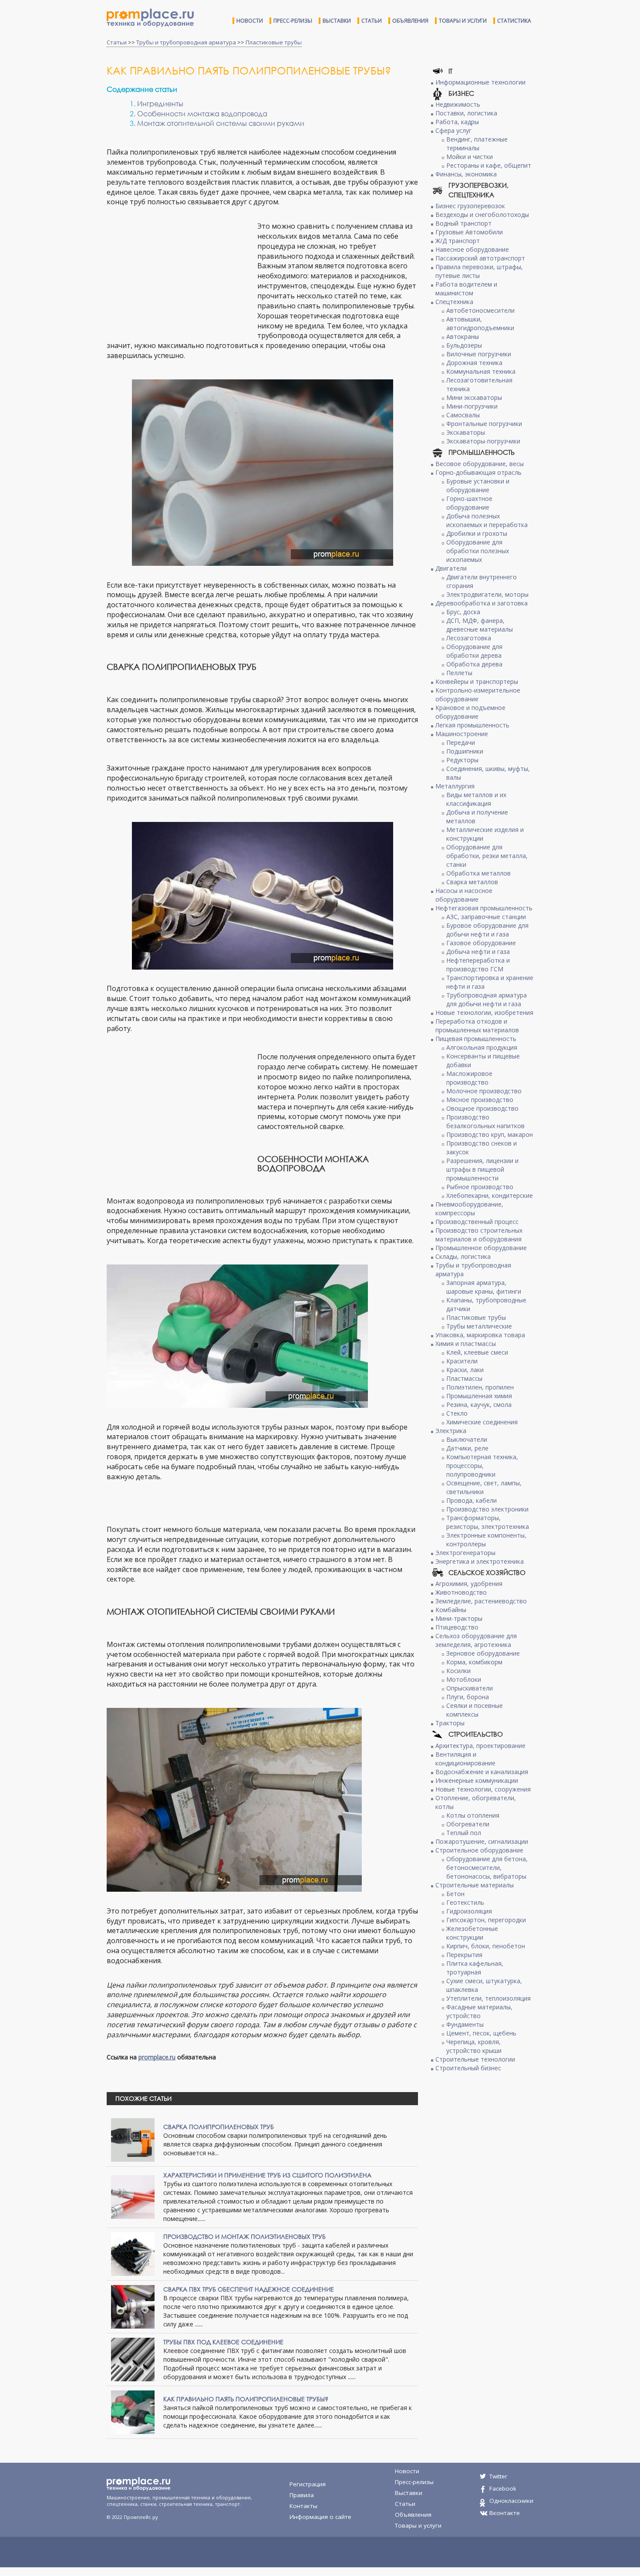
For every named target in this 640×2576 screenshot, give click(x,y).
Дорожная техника (474, 363)
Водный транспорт (463, 223)
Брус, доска (463, 612)
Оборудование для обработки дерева (474, 651)
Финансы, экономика (466, 174)
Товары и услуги (463, 21)
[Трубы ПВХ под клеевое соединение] (133, 2358)
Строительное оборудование (479, 1850)
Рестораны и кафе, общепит (489, 165)
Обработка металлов (478, 873)
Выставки (337, 21)
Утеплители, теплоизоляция (488, 1998)
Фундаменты (465, 2024)
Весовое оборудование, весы (480, 464)
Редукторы (462, 760)
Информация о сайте (320, 2517)
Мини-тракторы (459, 1618)
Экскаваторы (466, 432)
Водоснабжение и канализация (482, 1772)
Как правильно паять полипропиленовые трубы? (246, 2399)
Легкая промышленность (472, 725)
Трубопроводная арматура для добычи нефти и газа (487, 999)
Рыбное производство (480, 1187)
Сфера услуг (453, 130)
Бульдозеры (464, 345)
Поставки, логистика (466, 113)
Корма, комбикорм (474, 1662)
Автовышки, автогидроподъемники (480, 323)
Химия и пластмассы (466, 1344)
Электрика (451, 1431)
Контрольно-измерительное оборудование (478, 695)
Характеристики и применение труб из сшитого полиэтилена (267, 2175)
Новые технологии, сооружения (483, 1789)
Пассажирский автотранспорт (480, 258)
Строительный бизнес (468, 2068)
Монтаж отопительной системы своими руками (221, 123)
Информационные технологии (480, 82)
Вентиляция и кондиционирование (465, 1759)
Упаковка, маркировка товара (480, 1335)
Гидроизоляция (469, 1911)
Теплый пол (464, 1833)
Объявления (410, 21)
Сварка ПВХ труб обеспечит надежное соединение (249, 2289)
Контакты (303, 2506)
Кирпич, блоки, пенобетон (486, 1946)
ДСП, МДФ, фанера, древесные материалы (480, 625)
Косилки (458, 1671)
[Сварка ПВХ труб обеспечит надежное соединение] (133, 2306)
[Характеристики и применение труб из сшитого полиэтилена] (133, 2196)
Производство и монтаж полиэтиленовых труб (244, 2236)
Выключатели (467, 1439)
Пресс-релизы (293, 21)
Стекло (457, 1413)
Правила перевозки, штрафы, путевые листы (479, 271)
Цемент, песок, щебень (481, 2033)
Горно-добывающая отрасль (478, 472)
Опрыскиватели (470, 1688)
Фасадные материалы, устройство (479, 2011)
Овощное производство (482, 1108)
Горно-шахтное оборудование (469, 503)
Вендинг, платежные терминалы (477, 144)
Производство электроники (487, 1509)
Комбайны (451, 1610)
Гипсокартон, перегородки (486, 1920)
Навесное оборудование (472, 249)
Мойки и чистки (470, 157)
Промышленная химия (479, 1396)
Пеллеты (459, 673)
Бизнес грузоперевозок (470, 206)
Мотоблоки (464, 1679)
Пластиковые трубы (274, 42)
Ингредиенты (160, 103)
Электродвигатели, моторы (487, 594)
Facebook (503, 2488)
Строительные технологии (475, 2059)
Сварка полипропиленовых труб (219, 2127)
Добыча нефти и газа (478, 952)
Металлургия (455, 786)
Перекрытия (464, 1955)
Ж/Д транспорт (458, 241)
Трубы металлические (479, 1326)
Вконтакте (505, 2513)
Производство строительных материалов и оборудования (479, 1235)
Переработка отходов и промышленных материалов (477, 1026)
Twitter (498, 2476)
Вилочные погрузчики (479, 354)
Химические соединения (482, 1422)
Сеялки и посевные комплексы (475, 1710)
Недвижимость (458, 104)
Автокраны (463, 336)
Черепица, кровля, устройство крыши (474, 2046)
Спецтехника (454, 302)
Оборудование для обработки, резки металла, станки (487, 856)
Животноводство (461, 1592)
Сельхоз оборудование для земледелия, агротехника (476, 1640)
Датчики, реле (467, 1448)
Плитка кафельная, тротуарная (475, 1968)
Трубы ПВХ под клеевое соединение (223, 2342)
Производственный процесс (477, 1222)
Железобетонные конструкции (472, 1933)
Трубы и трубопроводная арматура (186, 42)
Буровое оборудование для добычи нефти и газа (487, 930)
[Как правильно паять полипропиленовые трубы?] (133, 2411)
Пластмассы (464, 1378)
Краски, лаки (465, 1370)
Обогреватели (468, 1824)
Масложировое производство (469, 1078)
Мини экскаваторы (474, 397)
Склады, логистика (463, 1256)
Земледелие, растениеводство (481, 1601)
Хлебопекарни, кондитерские (490, 1195)
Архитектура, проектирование (480, 1746)
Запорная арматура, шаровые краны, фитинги (484, 1287)
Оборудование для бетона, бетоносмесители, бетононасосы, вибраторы (487, 1868)
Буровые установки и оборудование (478, 485)
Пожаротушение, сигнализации (482, 1841)
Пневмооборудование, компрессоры (469, 1209)
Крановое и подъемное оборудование (470, 712)
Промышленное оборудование (481, 1248)
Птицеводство (457, 1627)
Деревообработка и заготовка (482, 603)
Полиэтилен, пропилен (480, 1387)
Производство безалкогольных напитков (485, 1121)
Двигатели (451, 568)
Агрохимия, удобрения (469, 1584)
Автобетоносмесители (480, 310)
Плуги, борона (468, 1697)
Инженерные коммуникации (477, 1780)
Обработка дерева (474, 664)
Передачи (461, 742)
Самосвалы (463, 415)
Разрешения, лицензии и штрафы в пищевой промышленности (482, 1169)
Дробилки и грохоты (477, 533)
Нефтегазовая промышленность (484, 908)
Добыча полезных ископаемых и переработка (487, 520)
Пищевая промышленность (476, 1039)
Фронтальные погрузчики (484, 424)
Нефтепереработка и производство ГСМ (478, 965)
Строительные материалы (475, 1885)
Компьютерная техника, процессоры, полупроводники (482, 1465)
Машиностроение (462, 734)
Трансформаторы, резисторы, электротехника (488, 1522)
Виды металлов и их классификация (476, 799)
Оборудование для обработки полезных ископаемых (478, 551)
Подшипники (465, 751)
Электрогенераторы (465, 1553)
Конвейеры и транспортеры (477, 681)
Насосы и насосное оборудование (464, 895)
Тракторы (450, 1723)
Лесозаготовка (469, 638)
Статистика (514, 21)
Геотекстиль (465, 1902)
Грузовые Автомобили (469, 232)
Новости (250, 21)
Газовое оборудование (481, 943)
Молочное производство (484, 1091)
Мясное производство (480, 1100)
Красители (462, 1361)
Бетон (455, 1894)
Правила (302, 2495)
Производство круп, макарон (490, 1134)
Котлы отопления (473, 1815)
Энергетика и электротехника (480, 1561)
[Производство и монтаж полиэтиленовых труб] (133, 2253)
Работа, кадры (457, 122)
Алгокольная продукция (482, 1047)
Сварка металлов (472, 882)
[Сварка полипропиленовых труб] (133, 2139)
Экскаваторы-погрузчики (483, 441)
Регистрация (308, 2484)
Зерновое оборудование (483, 1653)
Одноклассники (511, 2501)
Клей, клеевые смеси (477, 1352)
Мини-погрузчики (472, 406)
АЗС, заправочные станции (486, 917)
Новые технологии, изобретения (484, 1012)
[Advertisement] (180, 274)
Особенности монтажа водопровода (202, 113)
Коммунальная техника (481, 371)
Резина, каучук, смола (479, 1405)
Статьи (372, 21)
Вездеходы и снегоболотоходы (482, 215)
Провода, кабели (472, 1500)
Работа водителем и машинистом (466, 289)
